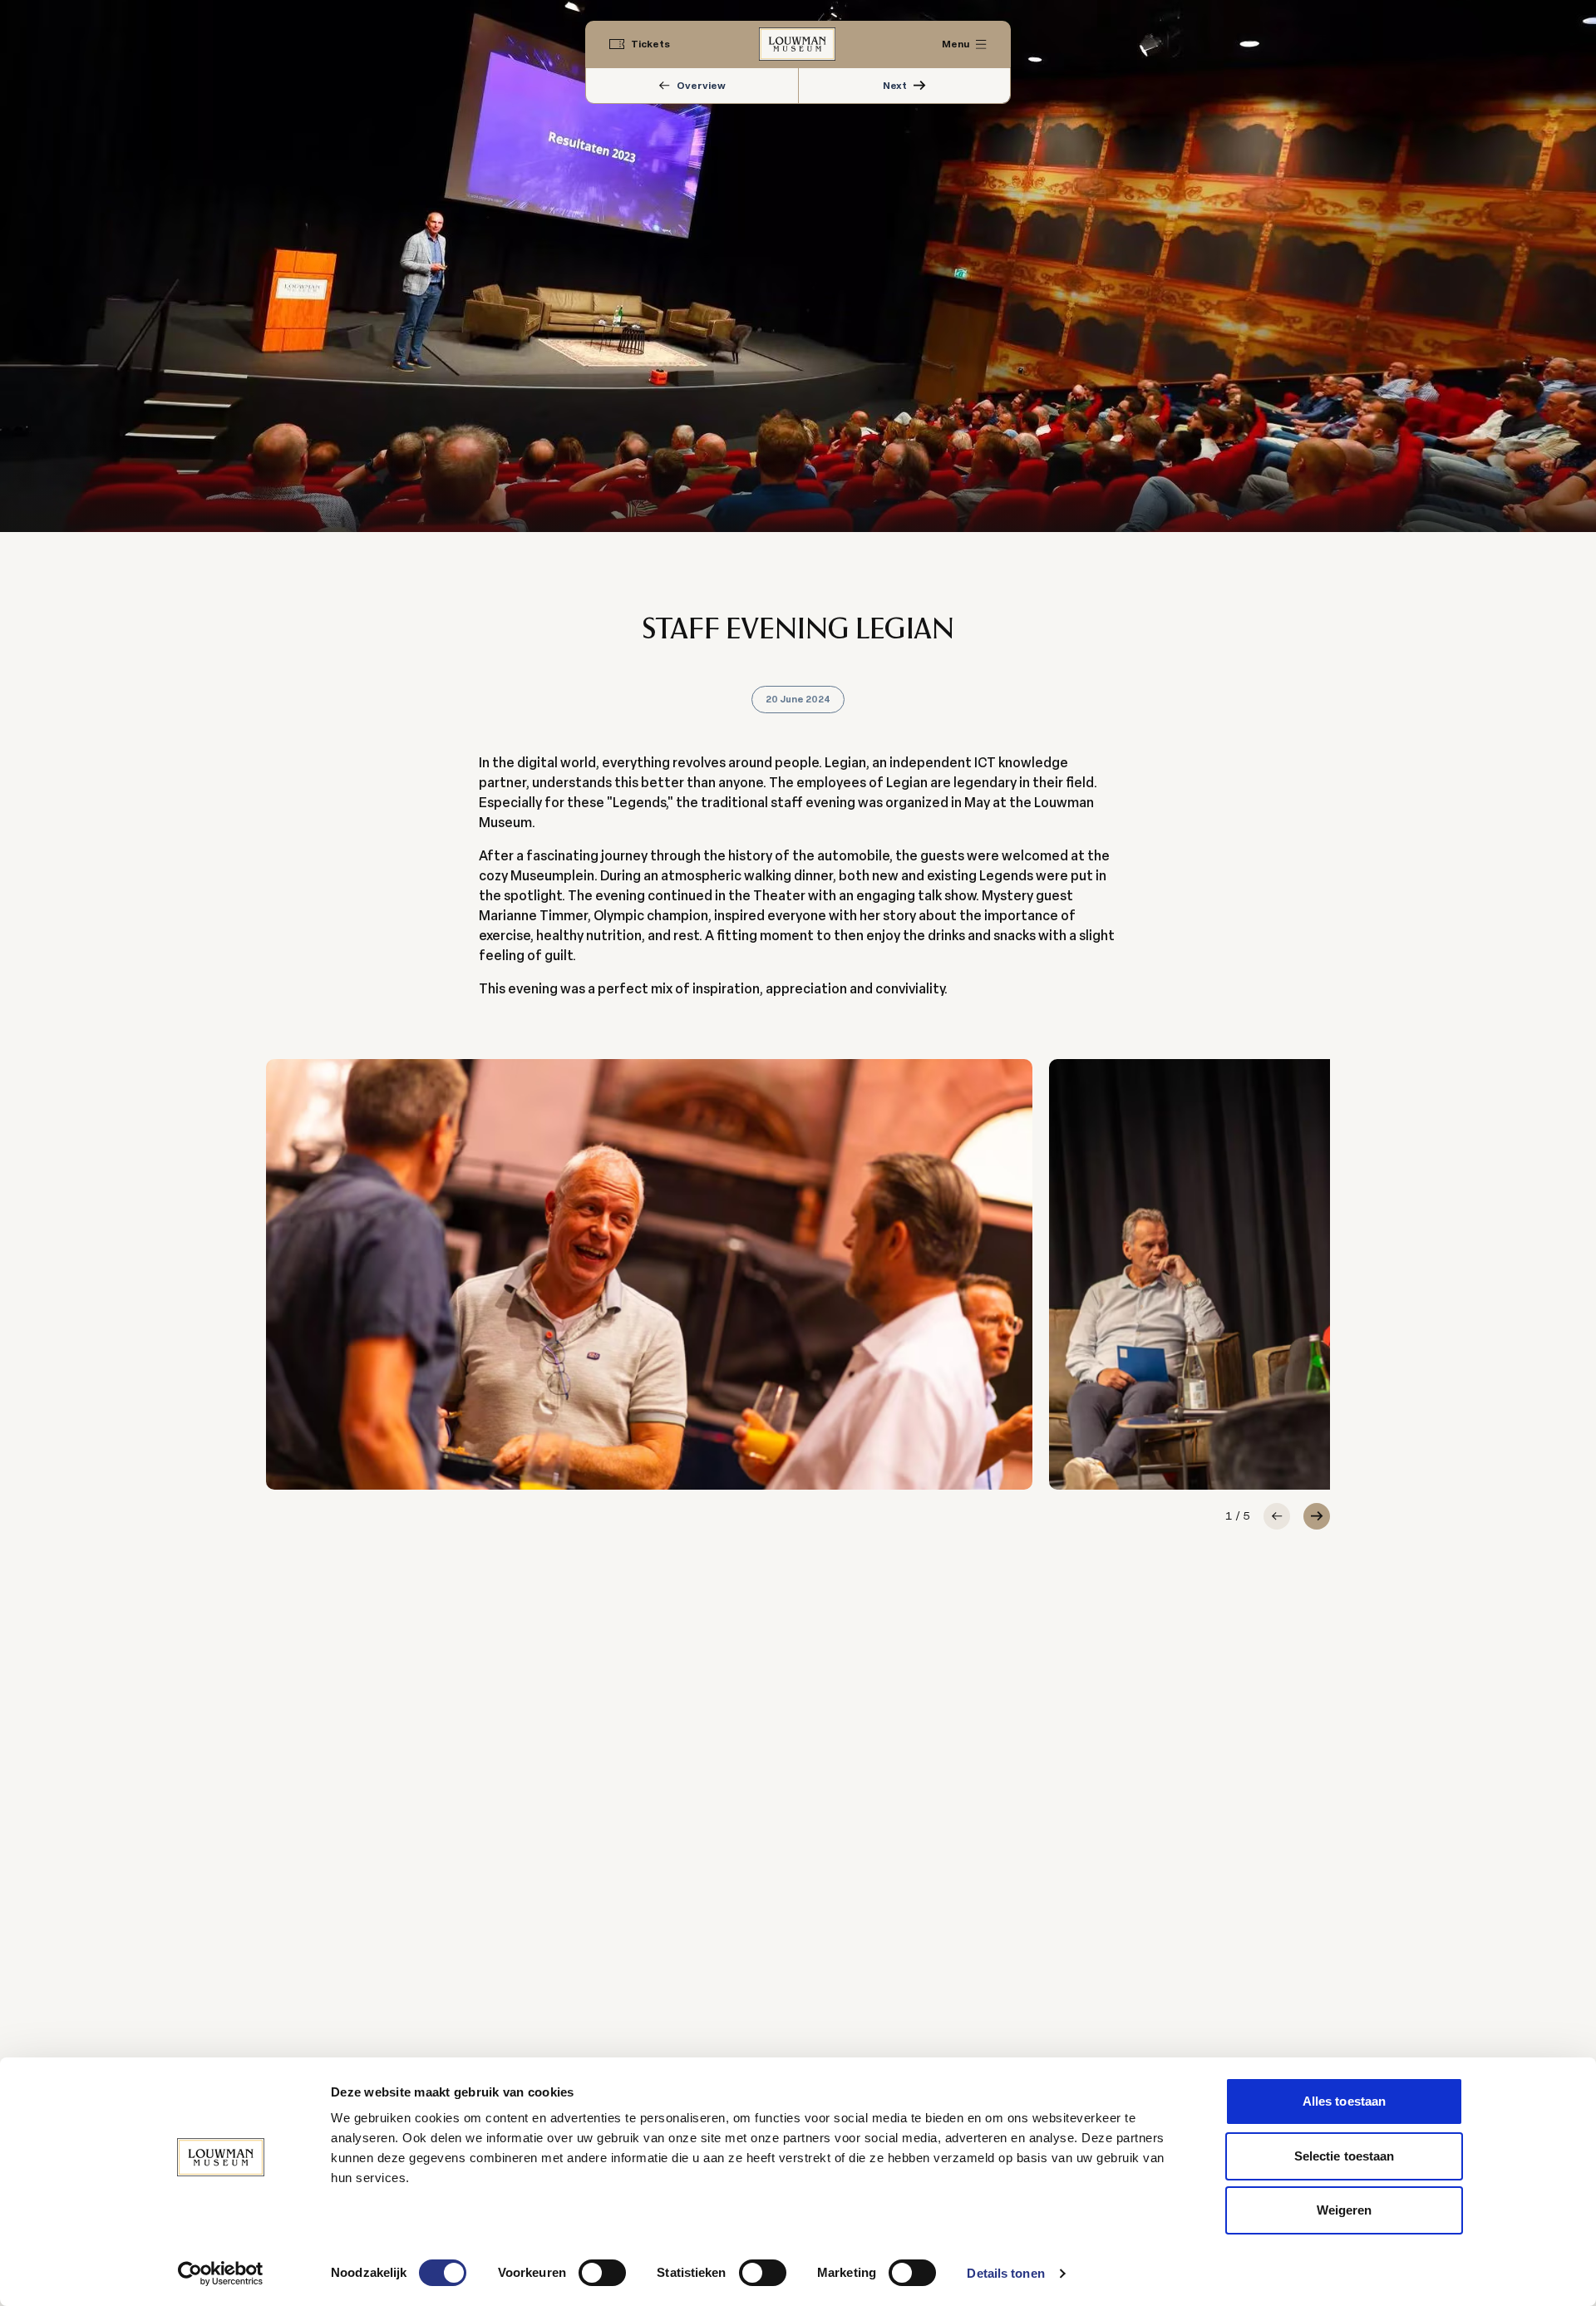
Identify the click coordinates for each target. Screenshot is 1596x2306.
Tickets (650, 44)
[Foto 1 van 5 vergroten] (649, 1274)
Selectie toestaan (1345, 2156)
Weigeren (1345, 2210)
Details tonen (1005, 2273)
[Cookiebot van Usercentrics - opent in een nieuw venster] (221, 2274)
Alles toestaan (1344, 2101)
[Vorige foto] (1277, 1516)
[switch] (602, 2273)
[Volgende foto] (1317, 1516)
